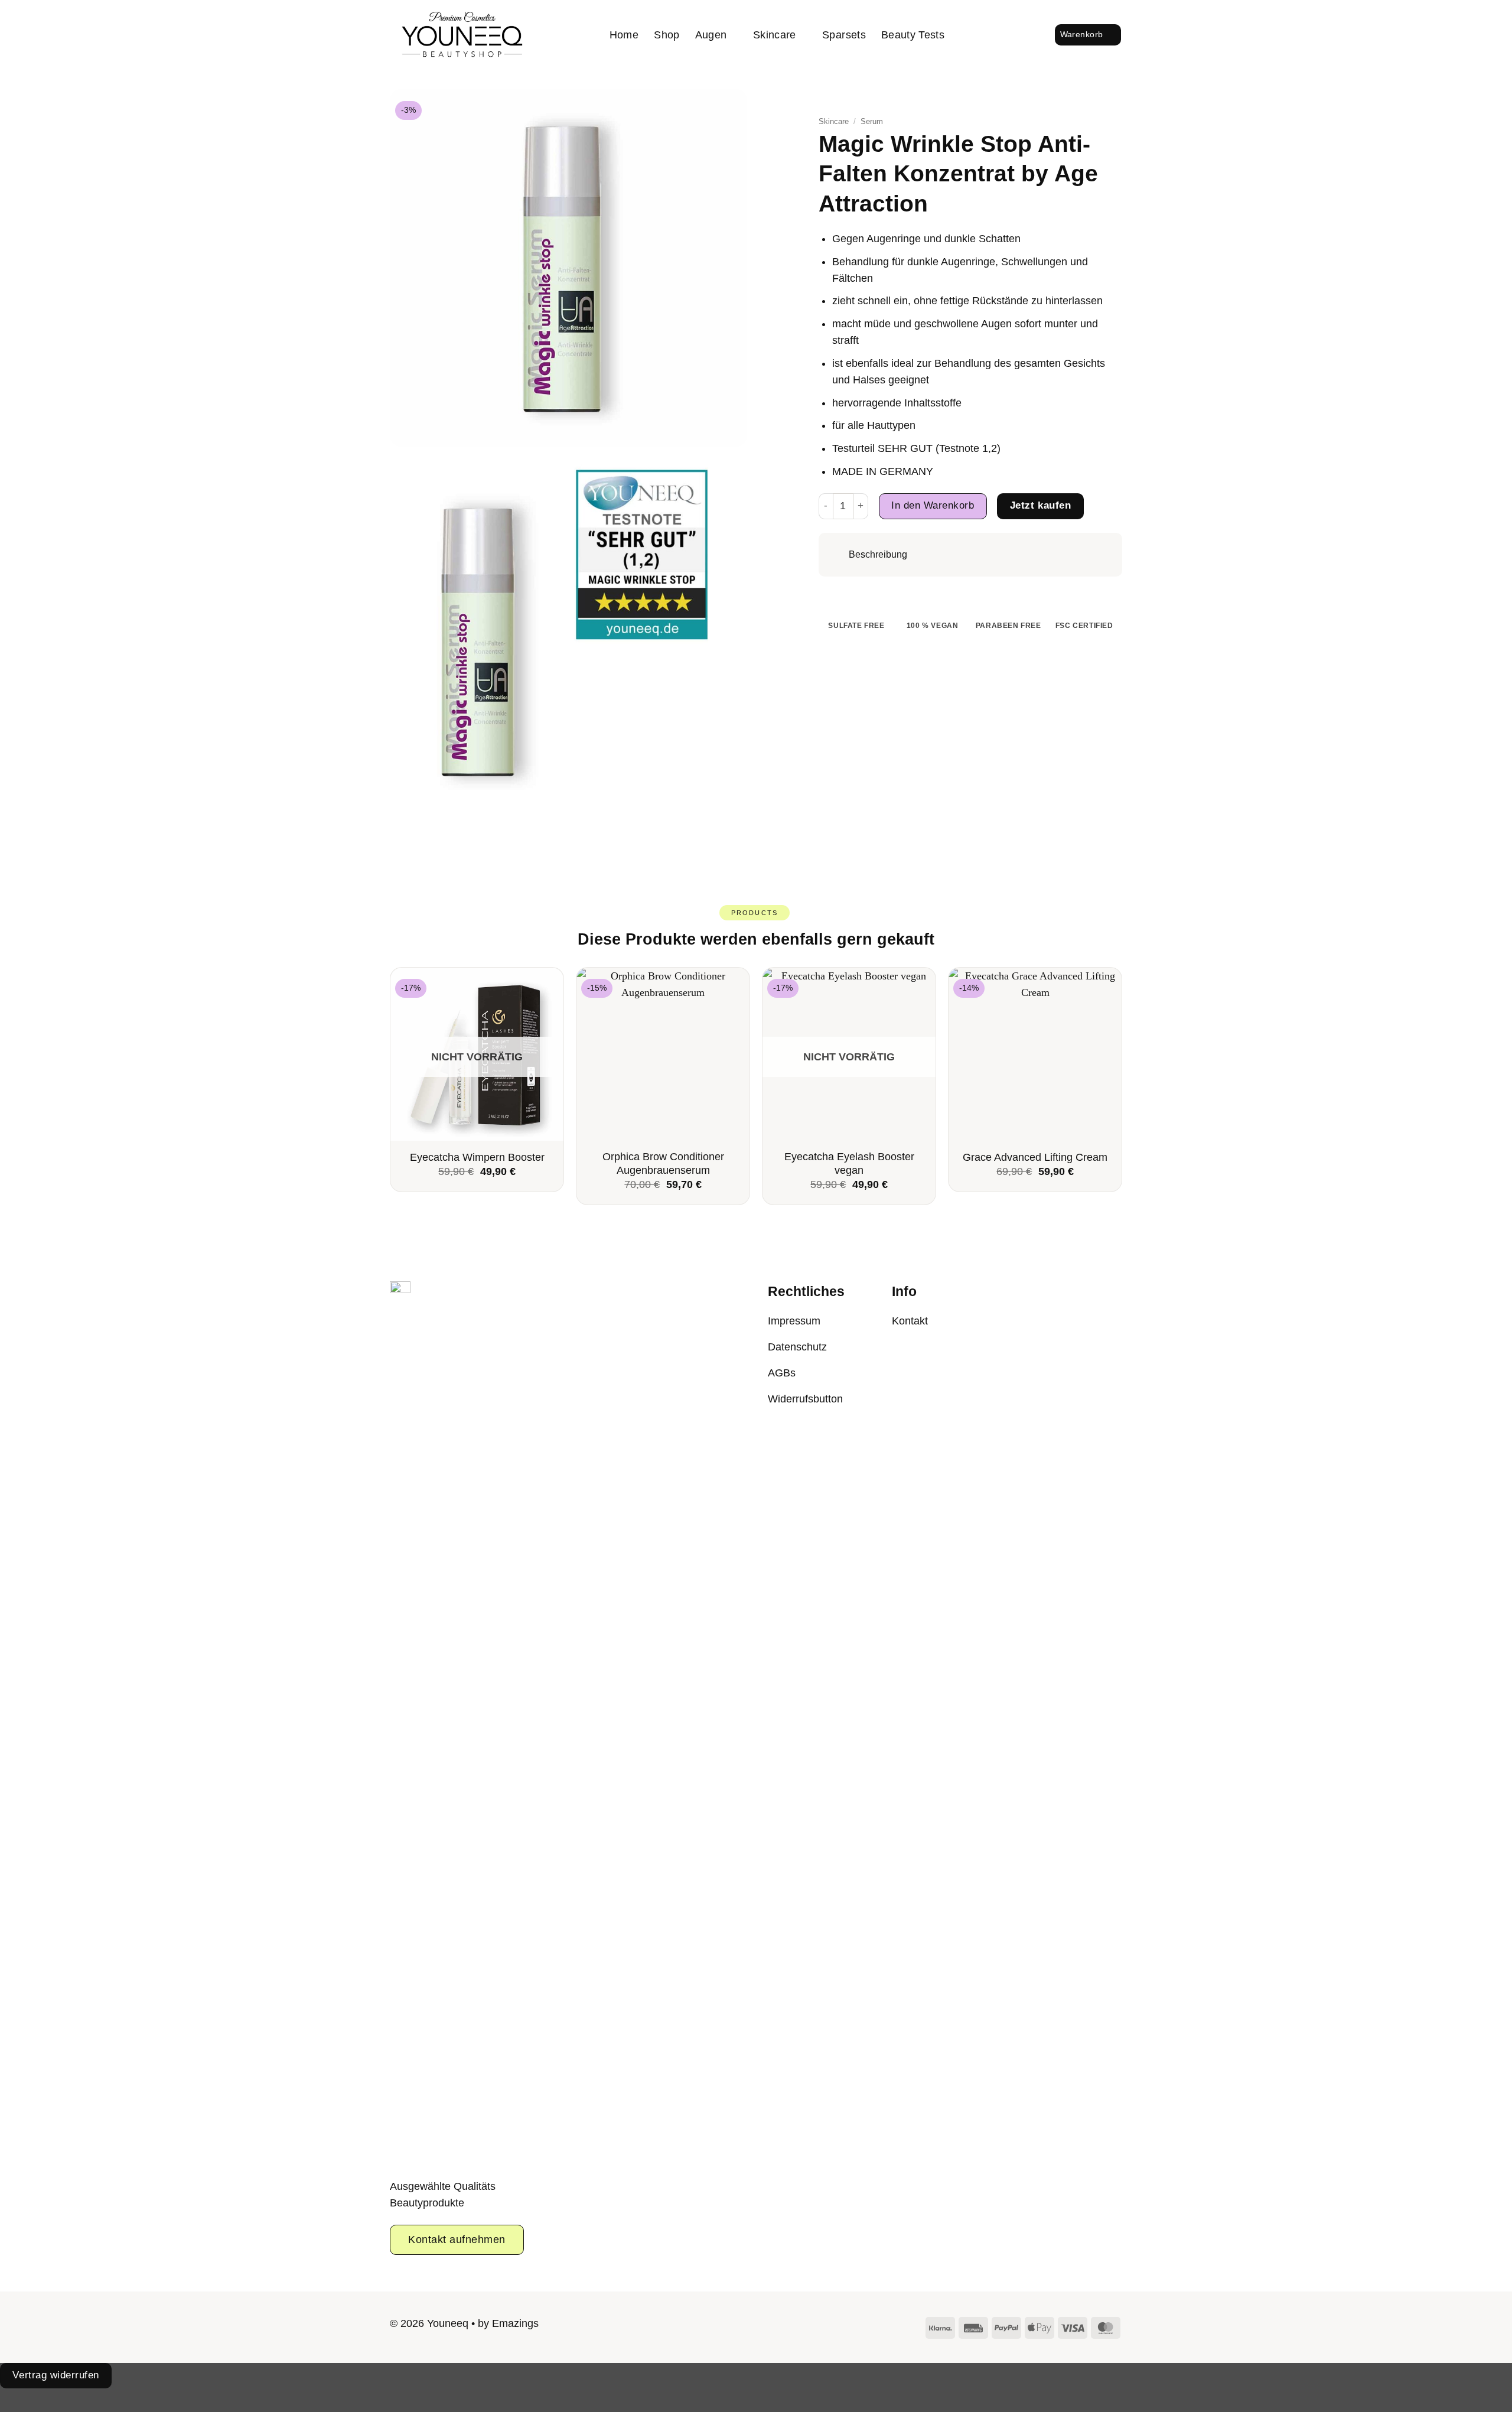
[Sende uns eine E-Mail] (787, 2326)
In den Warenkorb (933, 505)
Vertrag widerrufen (56, 2375)
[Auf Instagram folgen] (746, 2326)
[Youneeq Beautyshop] (462, 35)
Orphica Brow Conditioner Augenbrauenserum (663, 1163)
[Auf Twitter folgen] (766, 2326)
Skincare (775, 35)
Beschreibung (878, 554)
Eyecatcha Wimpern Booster (477, 1157)
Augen (711, 35)
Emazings (515, 2323)
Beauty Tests (913, 35)
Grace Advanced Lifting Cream (1035, 1157)
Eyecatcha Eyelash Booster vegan (849, 1163)
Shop (667, 35)
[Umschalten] (838, 555)
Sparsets (844, 35)
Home (624, 35)
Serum (872, 121)
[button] (1006, 35)
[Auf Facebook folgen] (725, 2326)
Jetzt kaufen (1040, 505)
